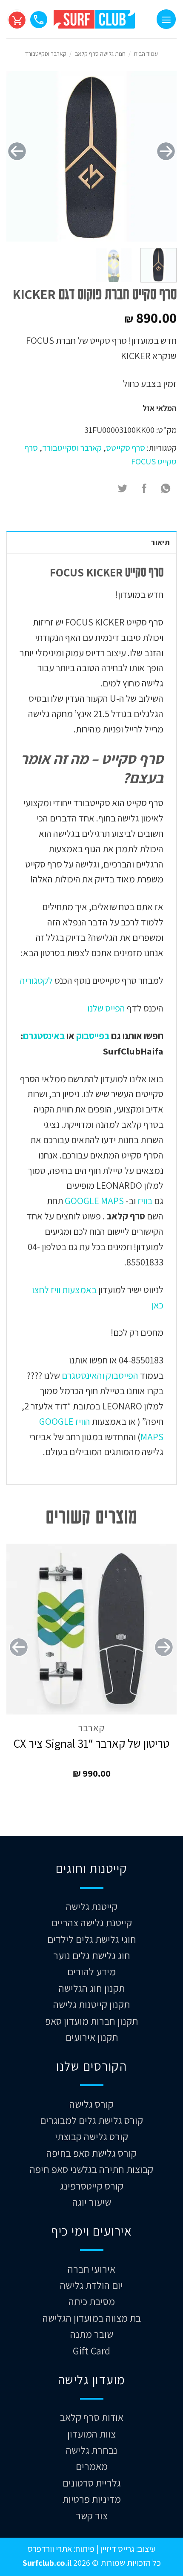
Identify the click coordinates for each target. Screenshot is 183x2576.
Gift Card (91, 2351)
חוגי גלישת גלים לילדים (92, 1939)
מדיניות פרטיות (92, 2499)
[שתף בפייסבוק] (144, 489)
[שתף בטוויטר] (123, 489)
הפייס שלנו (105, 1008)
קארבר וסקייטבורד (46, 54)
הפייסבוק (121, 1375)
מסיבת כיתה (92, 2301)
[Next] (17, 151)
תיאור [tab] (160, 542)
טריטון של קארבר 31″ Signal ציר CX (91, 1743)
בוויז (145, 1200)
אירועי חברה (91, 2269)
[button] (166, 19)
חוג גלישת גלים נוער (92, 1955)
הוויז (82, 1421)
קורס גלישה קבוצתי (91, 2136)
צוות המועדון (91, 2434)
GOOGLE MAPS (94, 1200)
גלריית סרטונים (92, 2483)
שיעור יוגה (92, 2202)
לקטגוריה (36, 980)
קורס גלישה (91, 2104)
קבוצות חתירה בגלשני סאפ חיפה (91, 2169)
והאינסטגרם (82, 1375)
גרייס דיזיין (116, 2549)
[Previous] (166, 151)
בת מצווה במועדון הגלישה (92, 2318)
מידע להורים (91, 1971)
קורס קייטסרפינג (92, 2186)
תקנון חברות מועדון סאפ (91, 2021)
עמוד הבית (146, 54)
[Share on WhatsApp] (166, 489)
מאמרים (92, 2466)
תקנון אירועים (92, 2037)
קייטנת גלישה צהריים (92, 1922)
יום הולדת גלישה (91, 2285)
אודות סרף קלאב (92, 2417)
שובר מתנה (92, 2334)
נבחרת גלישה (92, 2450)
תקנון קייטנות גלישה (91, 2004)
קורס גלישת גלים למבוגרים (91, 2120)
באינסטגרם (44, 1036)
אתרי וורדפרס (50, 2549)
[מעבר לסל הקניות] (17, 19)
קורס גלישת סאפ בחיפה (91, 2153)
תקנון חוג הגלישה (92, 1988)
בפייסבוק (93, 1036)
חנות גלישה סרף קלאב (100, 54)
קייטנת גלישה (92, 1906)
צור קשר (92, 2515)
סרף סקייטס (126, 448)
